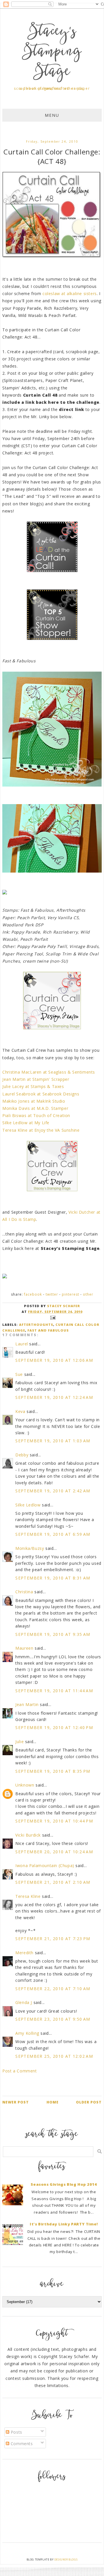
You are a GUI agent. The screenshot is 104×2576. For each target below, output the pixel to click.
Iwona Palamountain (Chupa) (45, 1865)
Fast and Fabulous (48, 1330)
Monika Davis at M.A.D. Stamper (35, 1108)
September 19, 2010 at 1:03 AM (53, 1441)
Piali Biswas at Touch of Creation (36, 1115)
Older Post (89, 2102)
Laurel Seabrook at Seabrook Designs (41, 1094)
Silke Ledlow (28, 1505)
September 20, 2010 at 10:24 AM (54, 1852)
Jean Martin (27, 1704)
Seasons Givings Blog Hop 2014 (64, 2184)
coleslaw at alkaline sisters (70, 293)
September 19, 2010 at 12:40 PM (54, 1727)
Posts (16, 2432)
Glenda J (24, 2002)
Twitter (52, 1294)
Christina (24, 1592)
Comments (21, 2444)
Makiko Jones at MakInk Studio (34, 1101)
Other (88, 1294)
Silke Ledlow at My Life (26, 1123)
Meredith (24, 1953)
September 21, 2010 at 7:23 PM (53, 1939)
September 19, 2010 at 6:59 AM (53, 1534)
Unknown (25, 1785)
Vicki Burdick (28, 1835)
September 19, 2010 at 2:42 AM (53, 1491)
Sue (19, 1374)
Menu (52, 115)
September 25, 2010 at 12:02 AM (54, 2056)
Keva (20, 1411)
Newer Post (16, 2102)
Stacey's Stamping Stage (52, 52)
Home (53, 2102)
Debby (22, 1455)
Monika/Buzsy (30, 1548)
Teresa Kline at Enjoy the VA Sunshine (41, 1130)
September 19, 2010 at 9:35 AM (53, 1634)
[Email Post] (52, 1317)
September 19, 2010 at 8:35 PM (53, 1771)
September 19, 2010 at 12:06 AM (54, 1360)
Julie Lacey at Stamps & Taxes (33, 1086)
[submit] (100, 2151)
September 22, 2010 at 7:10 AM (53, 1989)
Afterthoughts (36, 1325)
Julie (19, 1742)
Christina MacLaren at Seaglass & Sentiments (49, 1072)
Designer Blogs (66, 2559)
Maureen (24, 1648)
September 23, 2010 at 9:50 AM (53, 2019)
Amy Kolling (27, 2033)
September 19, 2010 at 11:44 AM (54, 1691)
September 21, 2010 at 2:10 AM (53, 1882)
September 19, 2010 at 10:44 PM (54, 1821)
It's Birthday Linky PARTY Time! (64, 2224)
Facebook (33, 1294)
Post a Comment (19, 2071)
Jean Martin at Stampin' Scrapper (36, 1079)
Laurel (22, 1344)
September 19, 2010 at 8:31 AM (53, 1578)
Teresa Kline (28, 1896)
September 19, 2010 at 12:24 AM (54, 1397)
